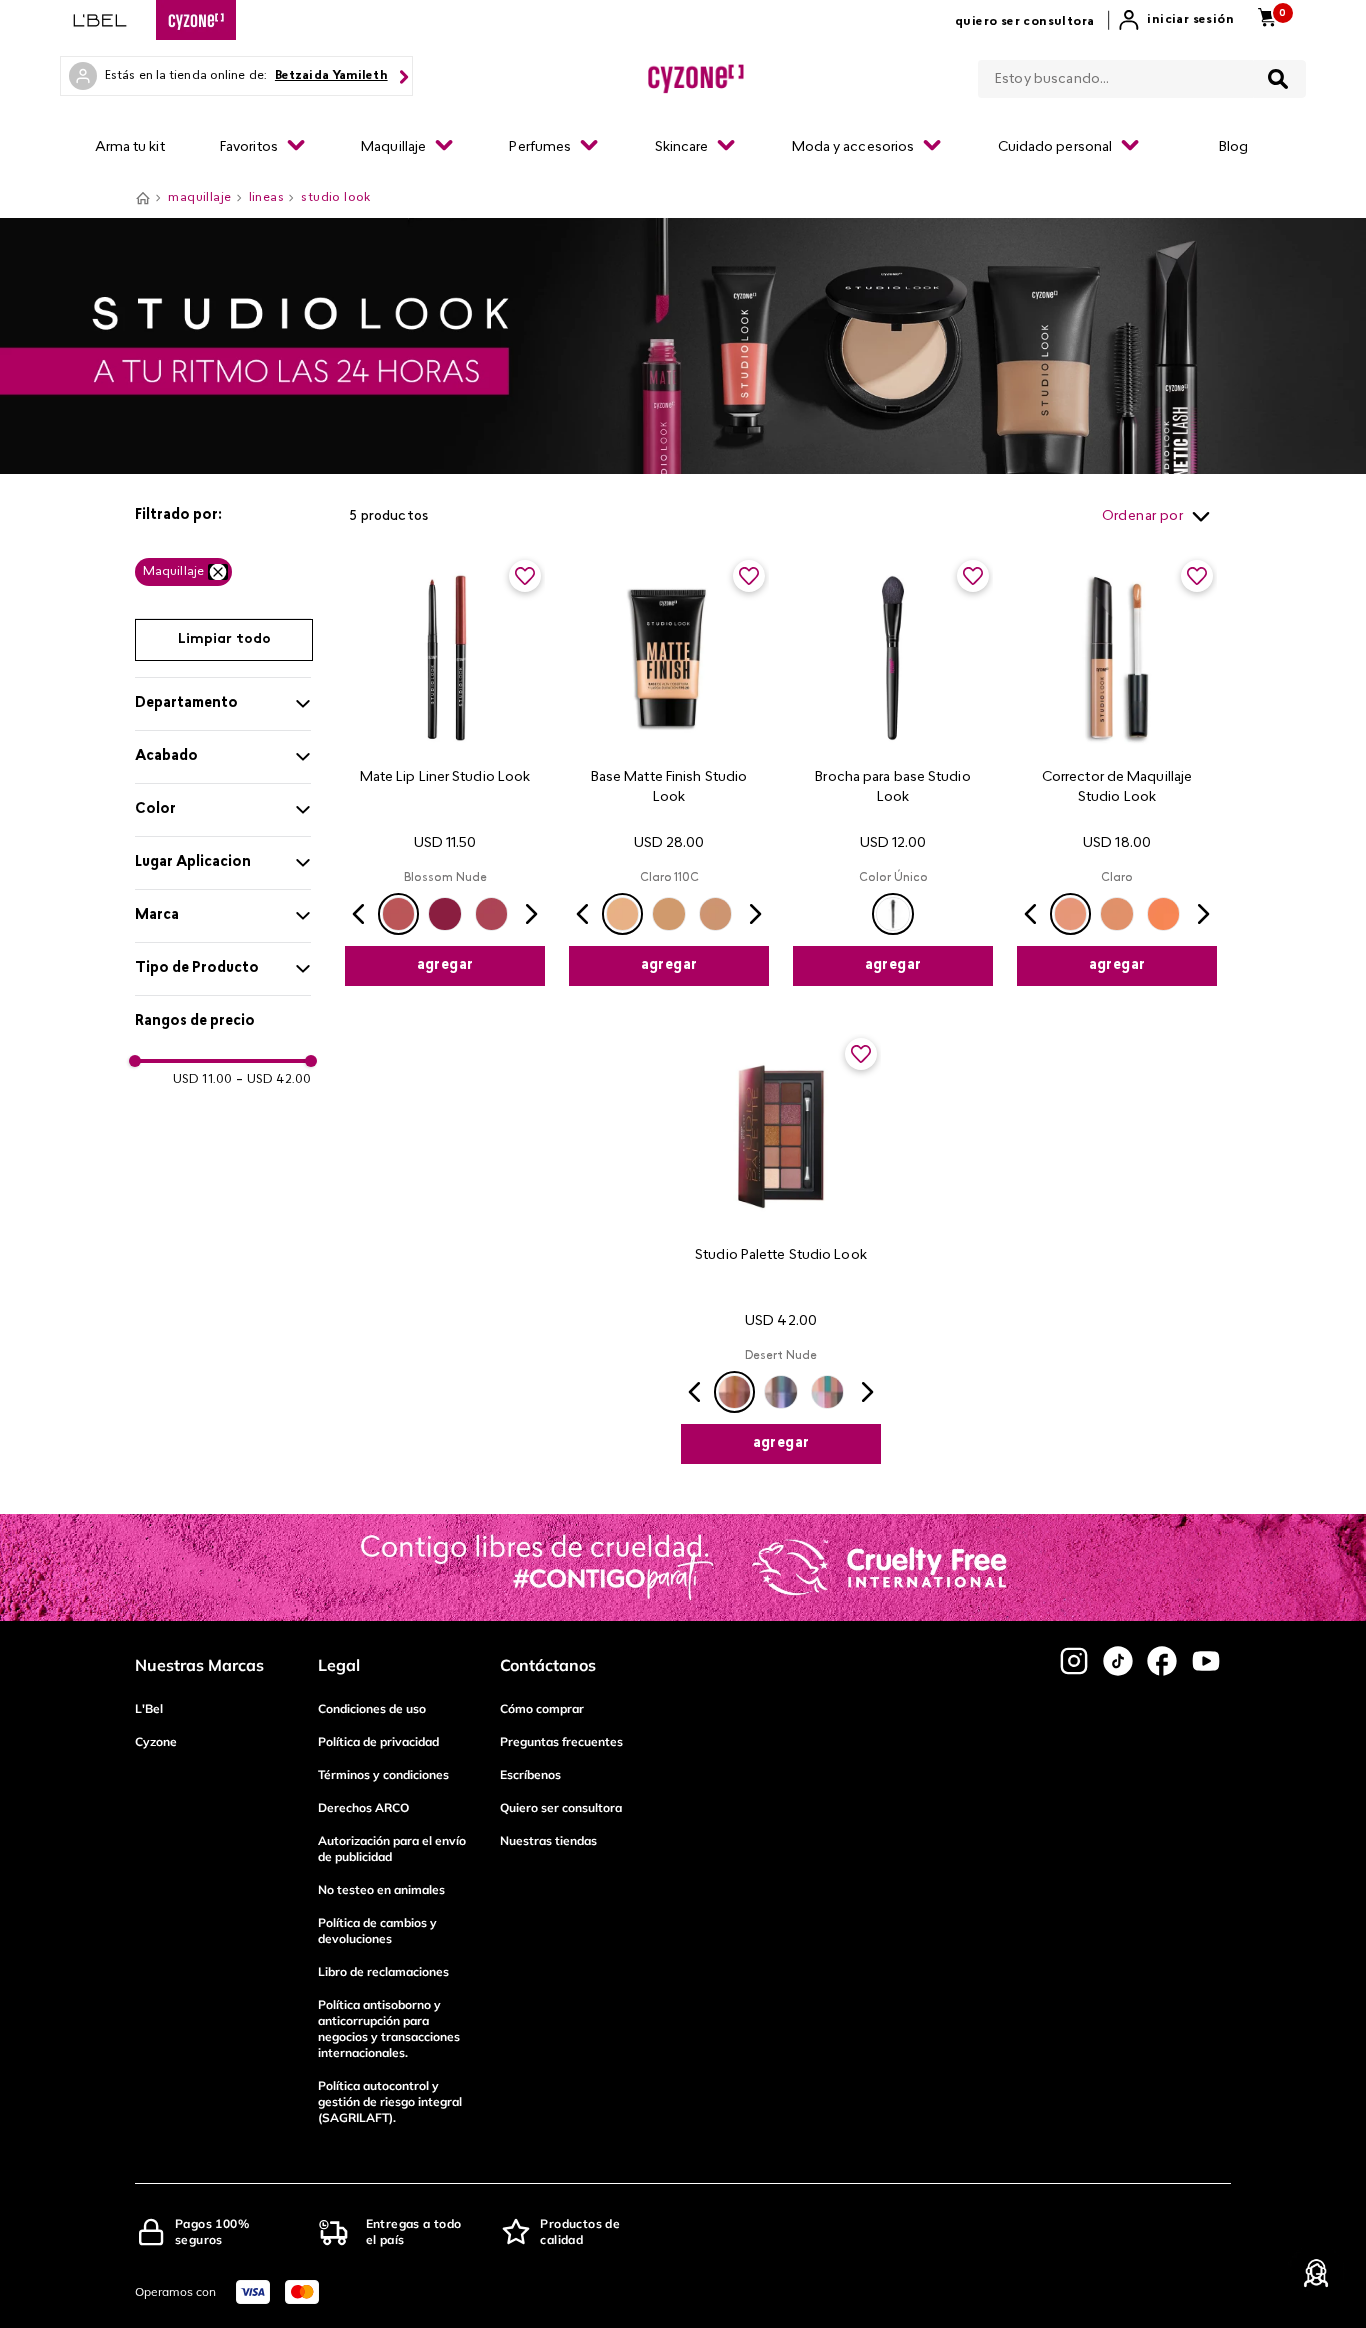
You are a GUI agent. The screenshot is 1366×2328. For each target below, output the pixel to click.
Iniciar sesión (1190, 20)
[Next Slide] (531, 914)
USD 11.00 (202, 1080)
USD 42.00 (273, 1080)
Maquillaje (173, 572)
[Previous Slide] (359, 914)
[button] (223, 516)
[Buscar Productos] (1278, 79)
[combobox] (1142, 75)
